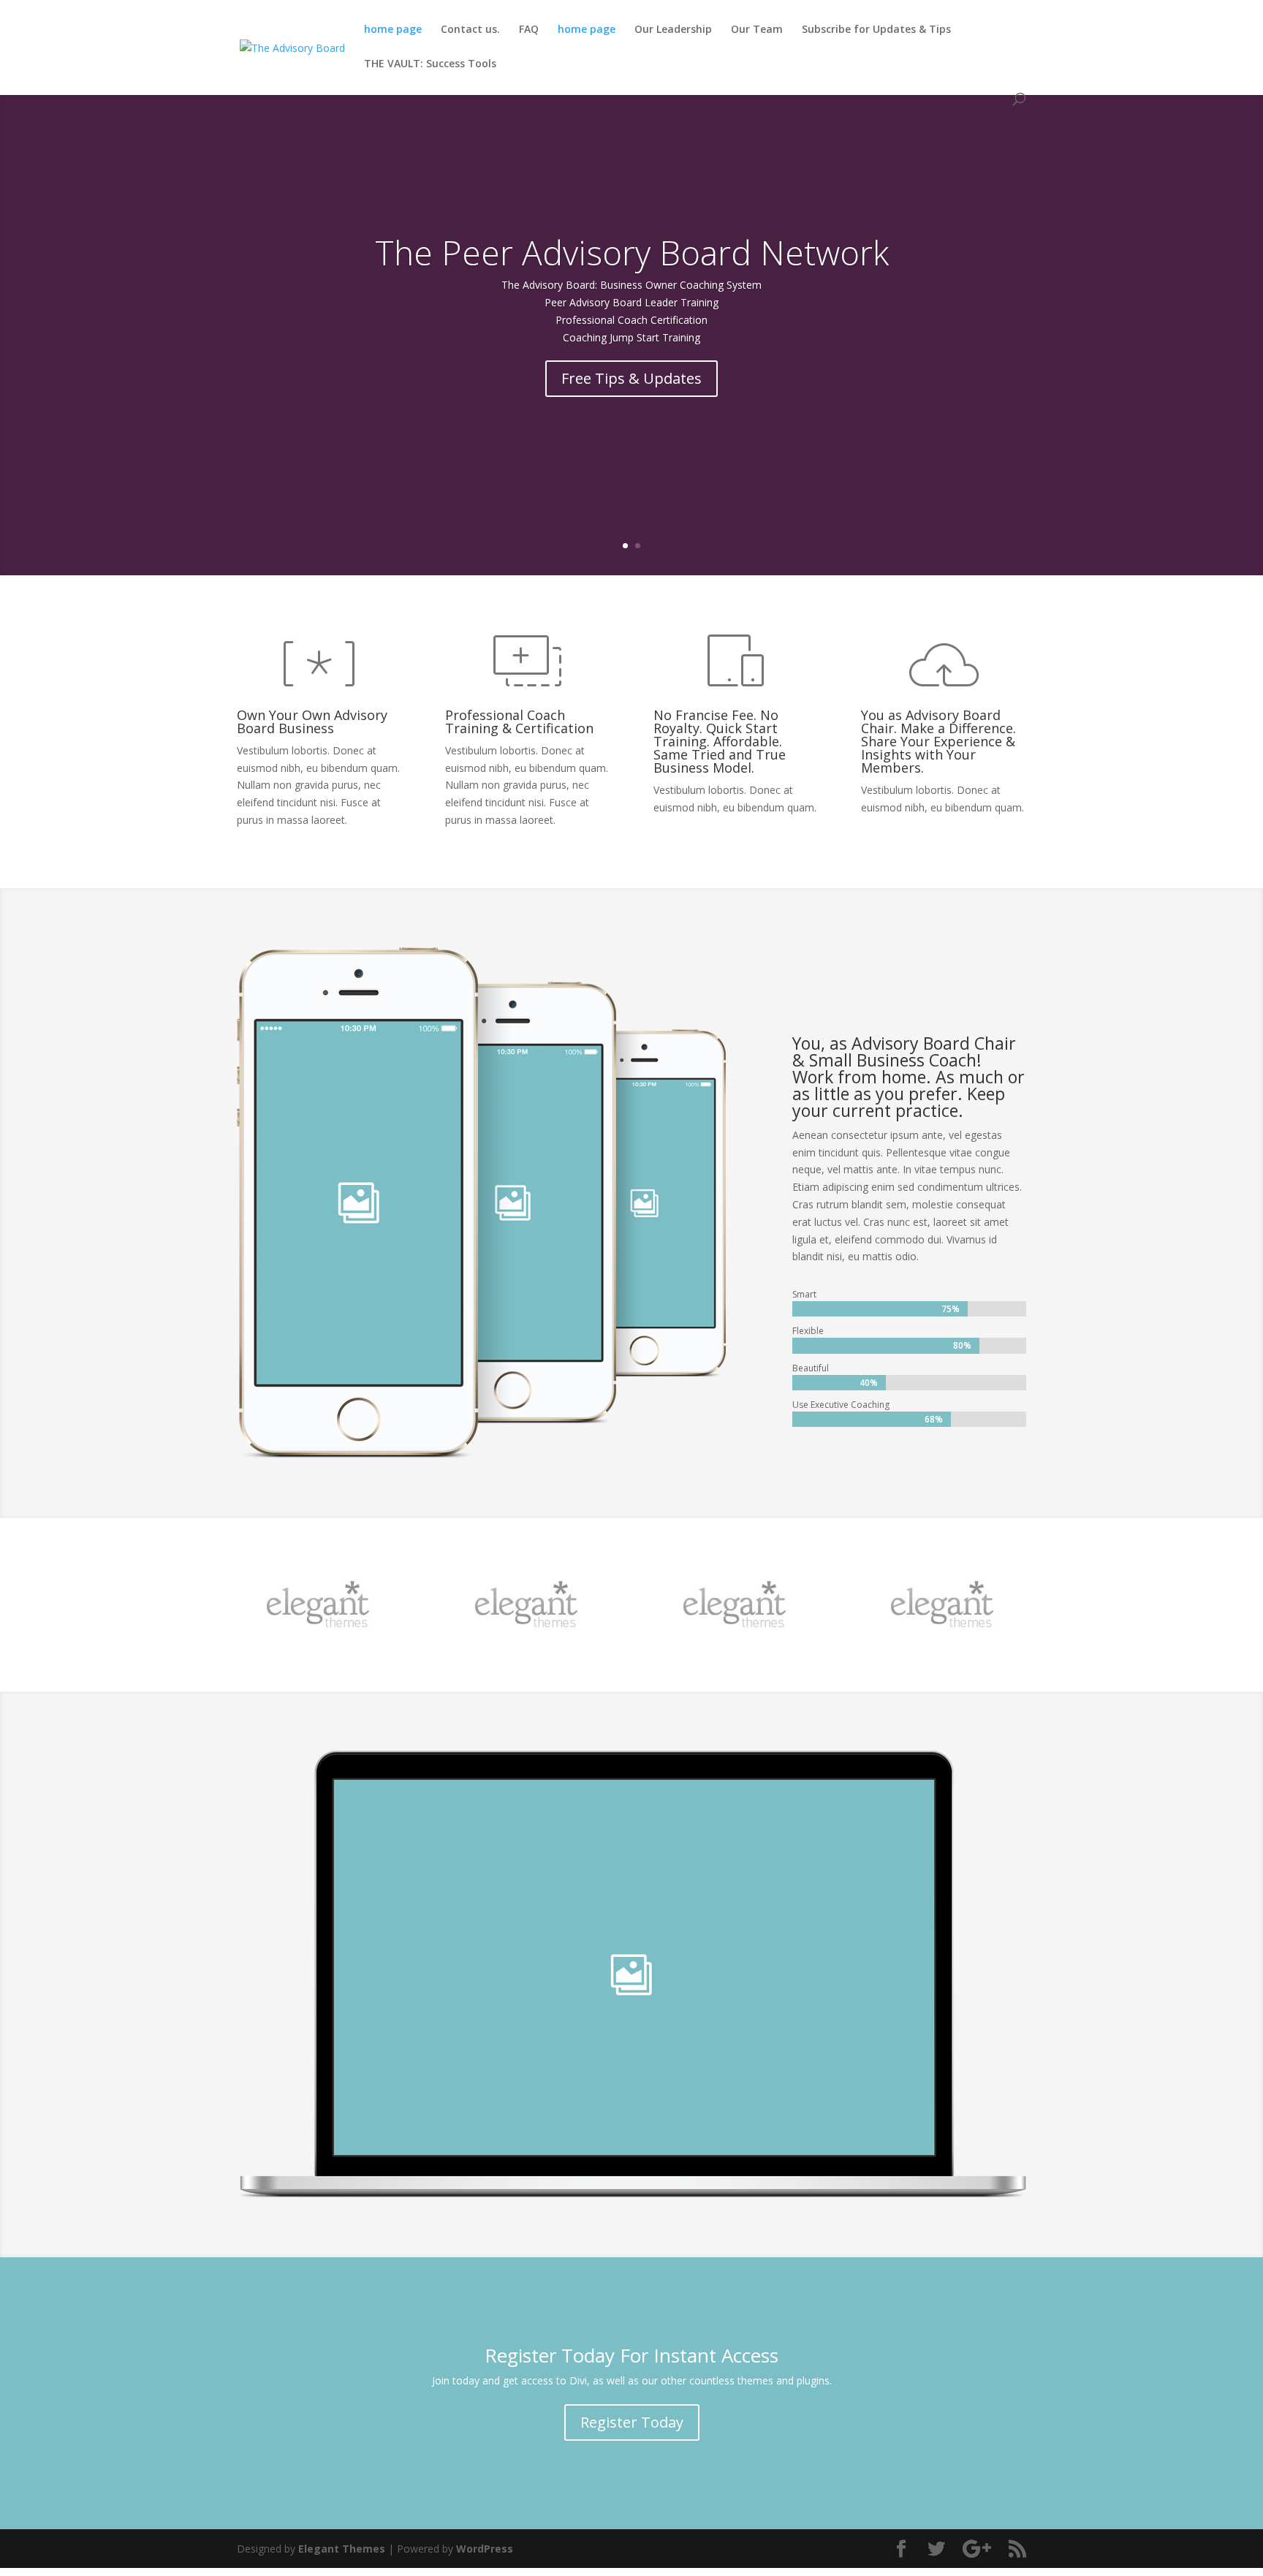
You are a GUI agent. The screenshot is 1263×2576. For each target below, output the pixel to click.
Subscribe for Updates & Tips (876, 30)
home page (393, 30)
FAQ (529, 30)
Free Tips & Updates (631, 378)
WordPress (485, 2549)
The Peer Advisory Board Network (632, 252)
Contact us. (470, 30)
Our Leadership (673, 30)
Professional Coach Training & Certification (519, 721)
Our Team (757, 30)
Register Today (632, 2422)
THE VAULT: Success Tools (430, 64)
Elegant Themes (342, 2549)
